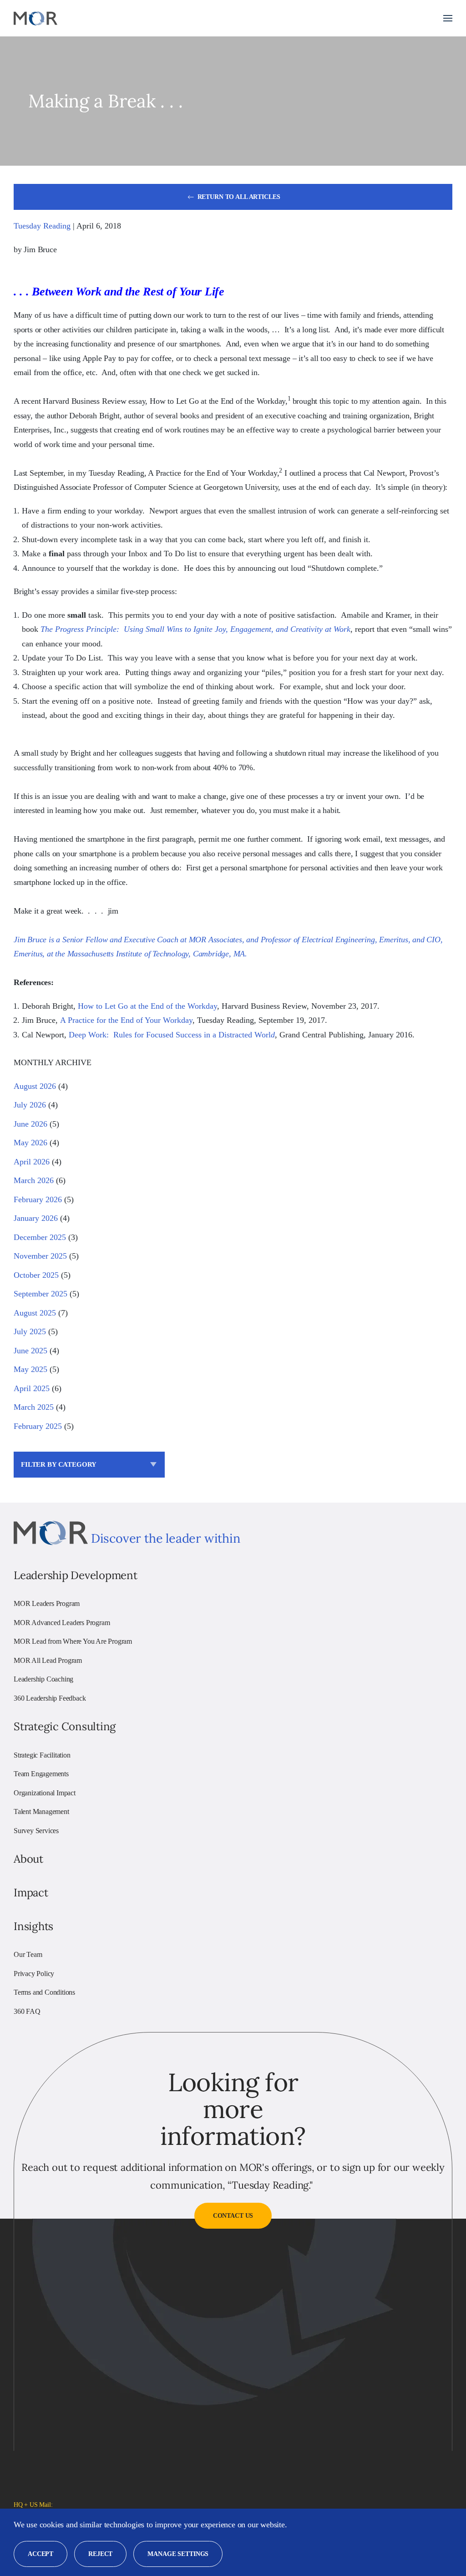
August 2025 (35, 1313)
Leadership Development (76, 1575)
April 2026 (32, 1162)
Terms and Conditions (44, 1992)
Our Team (28, 1954)
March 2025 (34, 1407)
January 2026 (36, 1218)
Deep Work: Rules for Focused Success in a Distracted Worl (170, 1035)
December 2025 (40, 1237)
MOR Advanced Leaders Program (62, 1623)
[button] (448, 18)
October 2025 (36, 1275)
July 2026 (30, 1105)
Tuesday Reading (42, 226)
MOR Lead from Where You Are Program (73, 1641)
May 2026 (30, 1143)
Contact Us (233, 2216)
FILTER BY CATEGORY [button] (59, 1464)
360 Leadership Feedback (50, 1698)
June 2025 (30, 1351)
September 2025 (41, 1294)
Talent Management (41, 1811)
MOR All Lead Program (48, 1660)
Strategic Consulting (65, 1726)
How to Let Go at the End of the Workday (147, 1006)
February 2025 (38, 1426)
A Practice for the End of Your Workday (126, 1020)
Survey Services (36, 1831)
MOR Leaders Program (47, 1603)
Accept (41, 2554)
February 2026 (38, 1199)
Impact (31, 1893)
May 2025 (30, 1369)
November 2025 (40, 1256)
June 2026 (30, 1124)
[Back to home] (35, 18)
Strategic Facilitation (42, 1755)
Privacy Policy (34, 1974)
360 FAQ (27, 2011)
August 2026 (35, 1086)
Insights (33, 1926)
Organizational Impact (45, 1793)
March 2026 (34, 1180)
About (28, 1859)
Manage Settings (178, 2554)
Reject (100, 2554)
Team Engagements (41, 1774)
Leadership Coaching (43, 1679)
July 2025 (30, 1331)
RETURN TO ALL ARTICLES (239, 197)
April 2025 (32, 1388)
